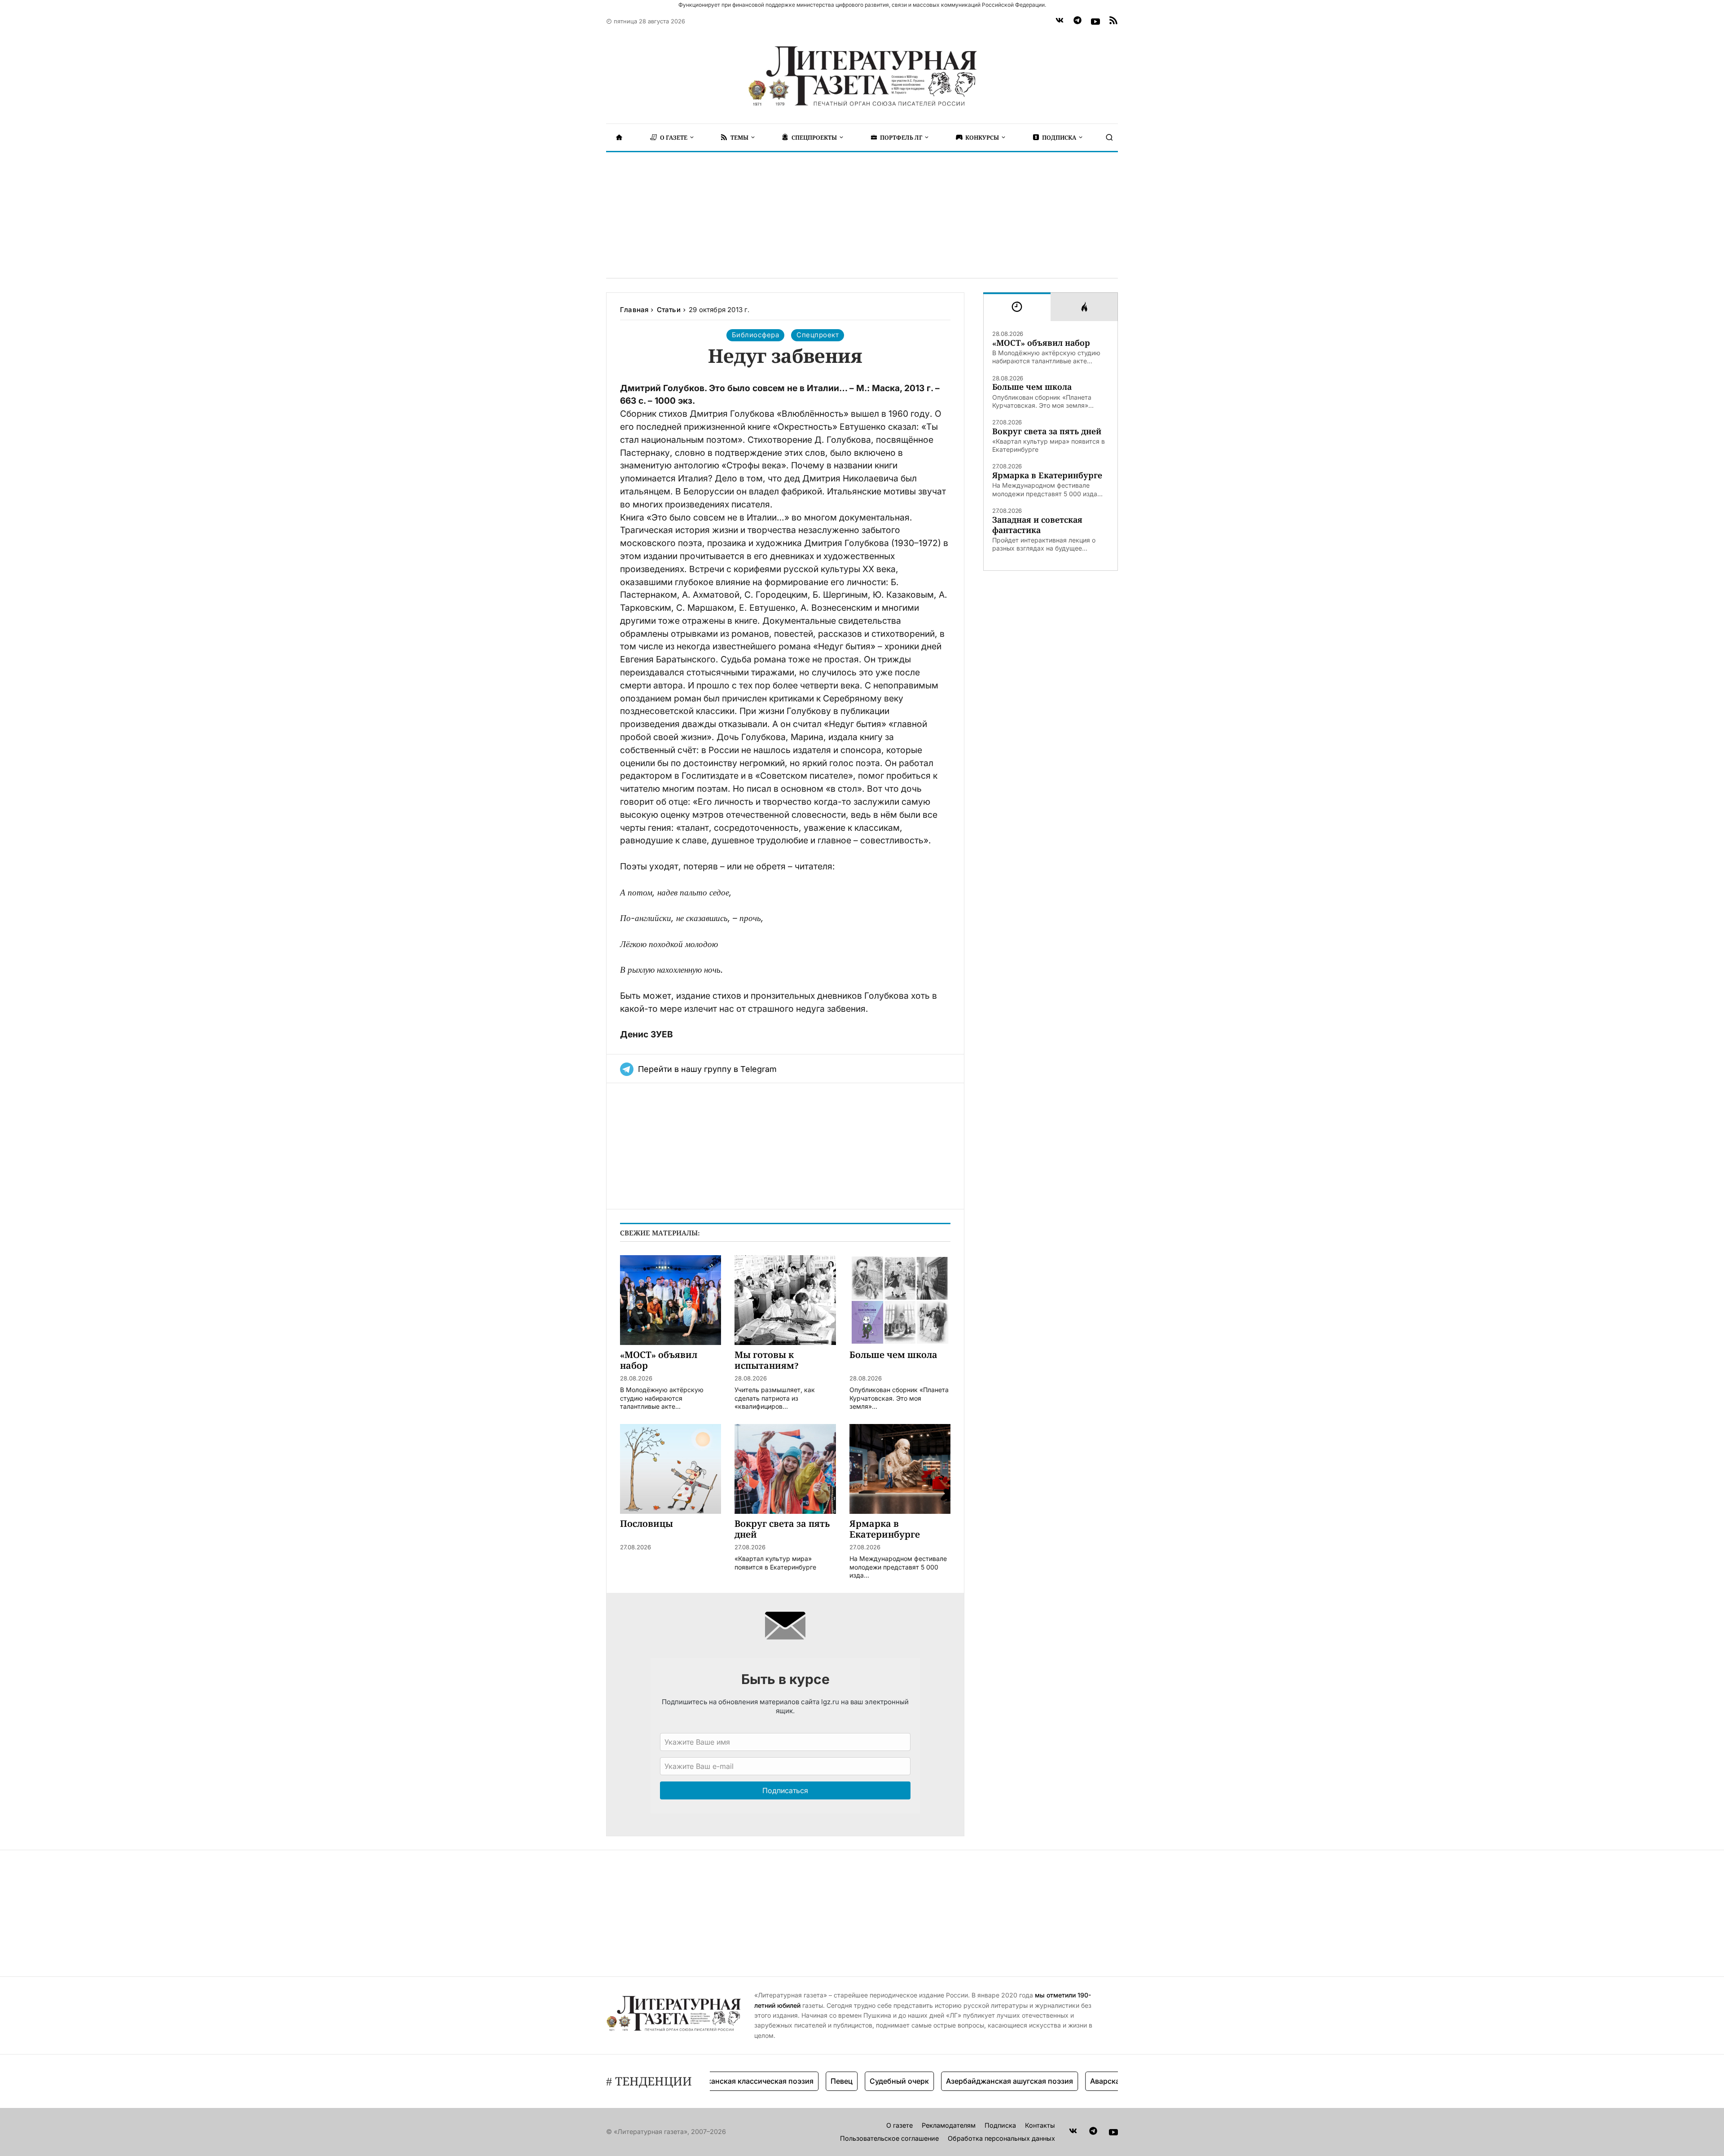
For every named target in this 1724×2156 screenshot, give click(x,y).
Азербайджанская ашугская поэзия (953, 2081)
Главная (634, 310)
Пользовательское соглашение (889, 2138)
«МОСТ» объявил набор (1041, 343)
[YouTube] (1095, 22)
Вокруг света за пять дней (1047, 431)
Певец (785, 2081)
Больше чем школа (1032, 387)
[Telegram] (1077, 22)
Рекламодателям (949, 2125)
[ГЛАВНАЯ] (619, 137)
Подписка (1000, 2125)
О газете (899, 2125)
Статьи (669, 310)
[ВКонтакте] (1060, 22)
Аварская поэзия (1064, 2081)
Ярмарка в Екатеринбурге (1047, 475)
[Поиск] (1109, 137)
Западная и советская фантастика (1037, 525)
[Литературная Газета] (862, 76)
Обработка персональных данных (1001, 2138)
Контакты (1040, 2125)
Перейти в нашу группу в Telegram (707, 1069)
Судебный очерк (843, 2081)
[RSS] (1113, 22)
